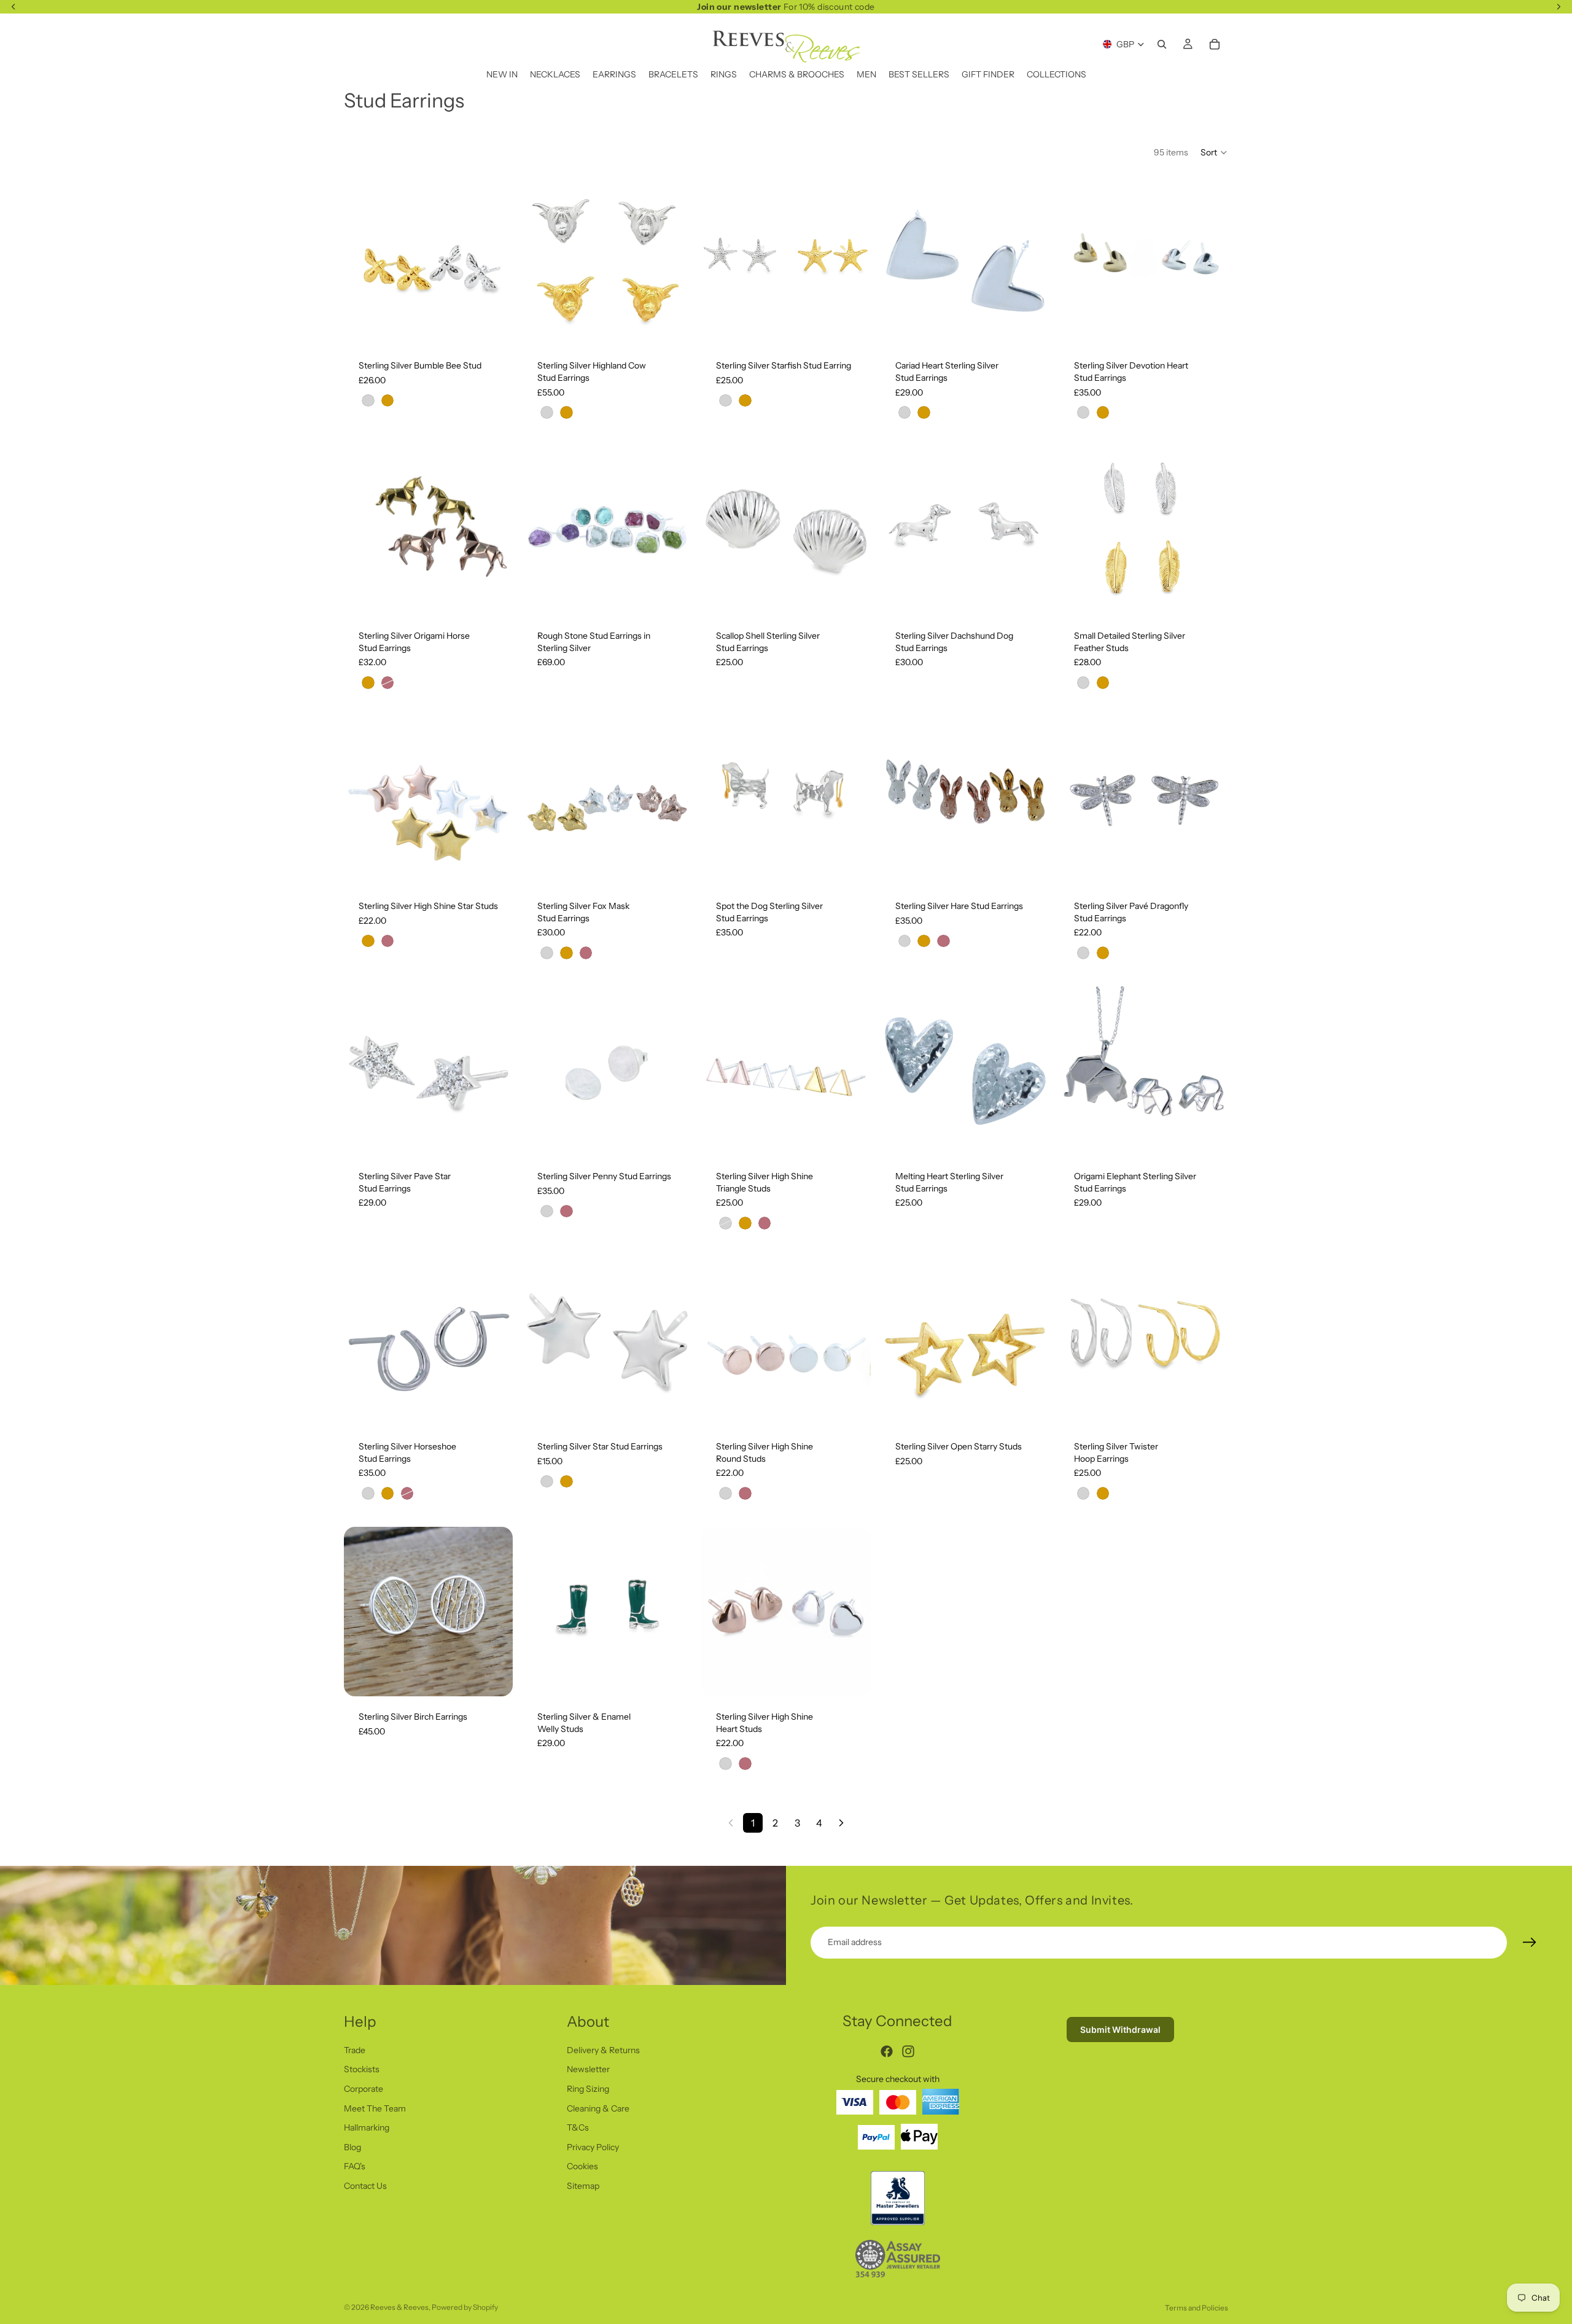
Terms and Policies (1197, 2308)
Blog (352, 2147)
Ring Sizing (588, 2089)
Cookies (582, 2166)
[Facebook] (887, 2051)
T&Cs (578, 2127)
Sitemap (583, 2186)
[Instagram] (908, 2051)
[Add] (852, 597)
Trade (355, 2050)
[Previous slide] (362, 260)
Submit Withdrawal (1120, 2030)
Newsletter (588, 2069)
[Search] (1162, 44)
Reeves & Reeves (399, 2307)
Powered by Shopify (465, 2307)
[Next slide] (494, 260)
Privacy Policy (593, 2147)
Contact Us (365, 2186)
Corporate (364, 2089)
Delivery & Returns (603, 2050)
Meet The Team (375, 2108)
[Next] (841, 1823)
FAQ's (355, 2166)
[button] (1214, 152)
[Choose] (494, 327)
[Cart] (1215, 44)
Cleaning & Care (598, 2108)
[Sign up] (1530, 1943)
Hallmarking (367, 2127)
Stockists (362, 2069)
